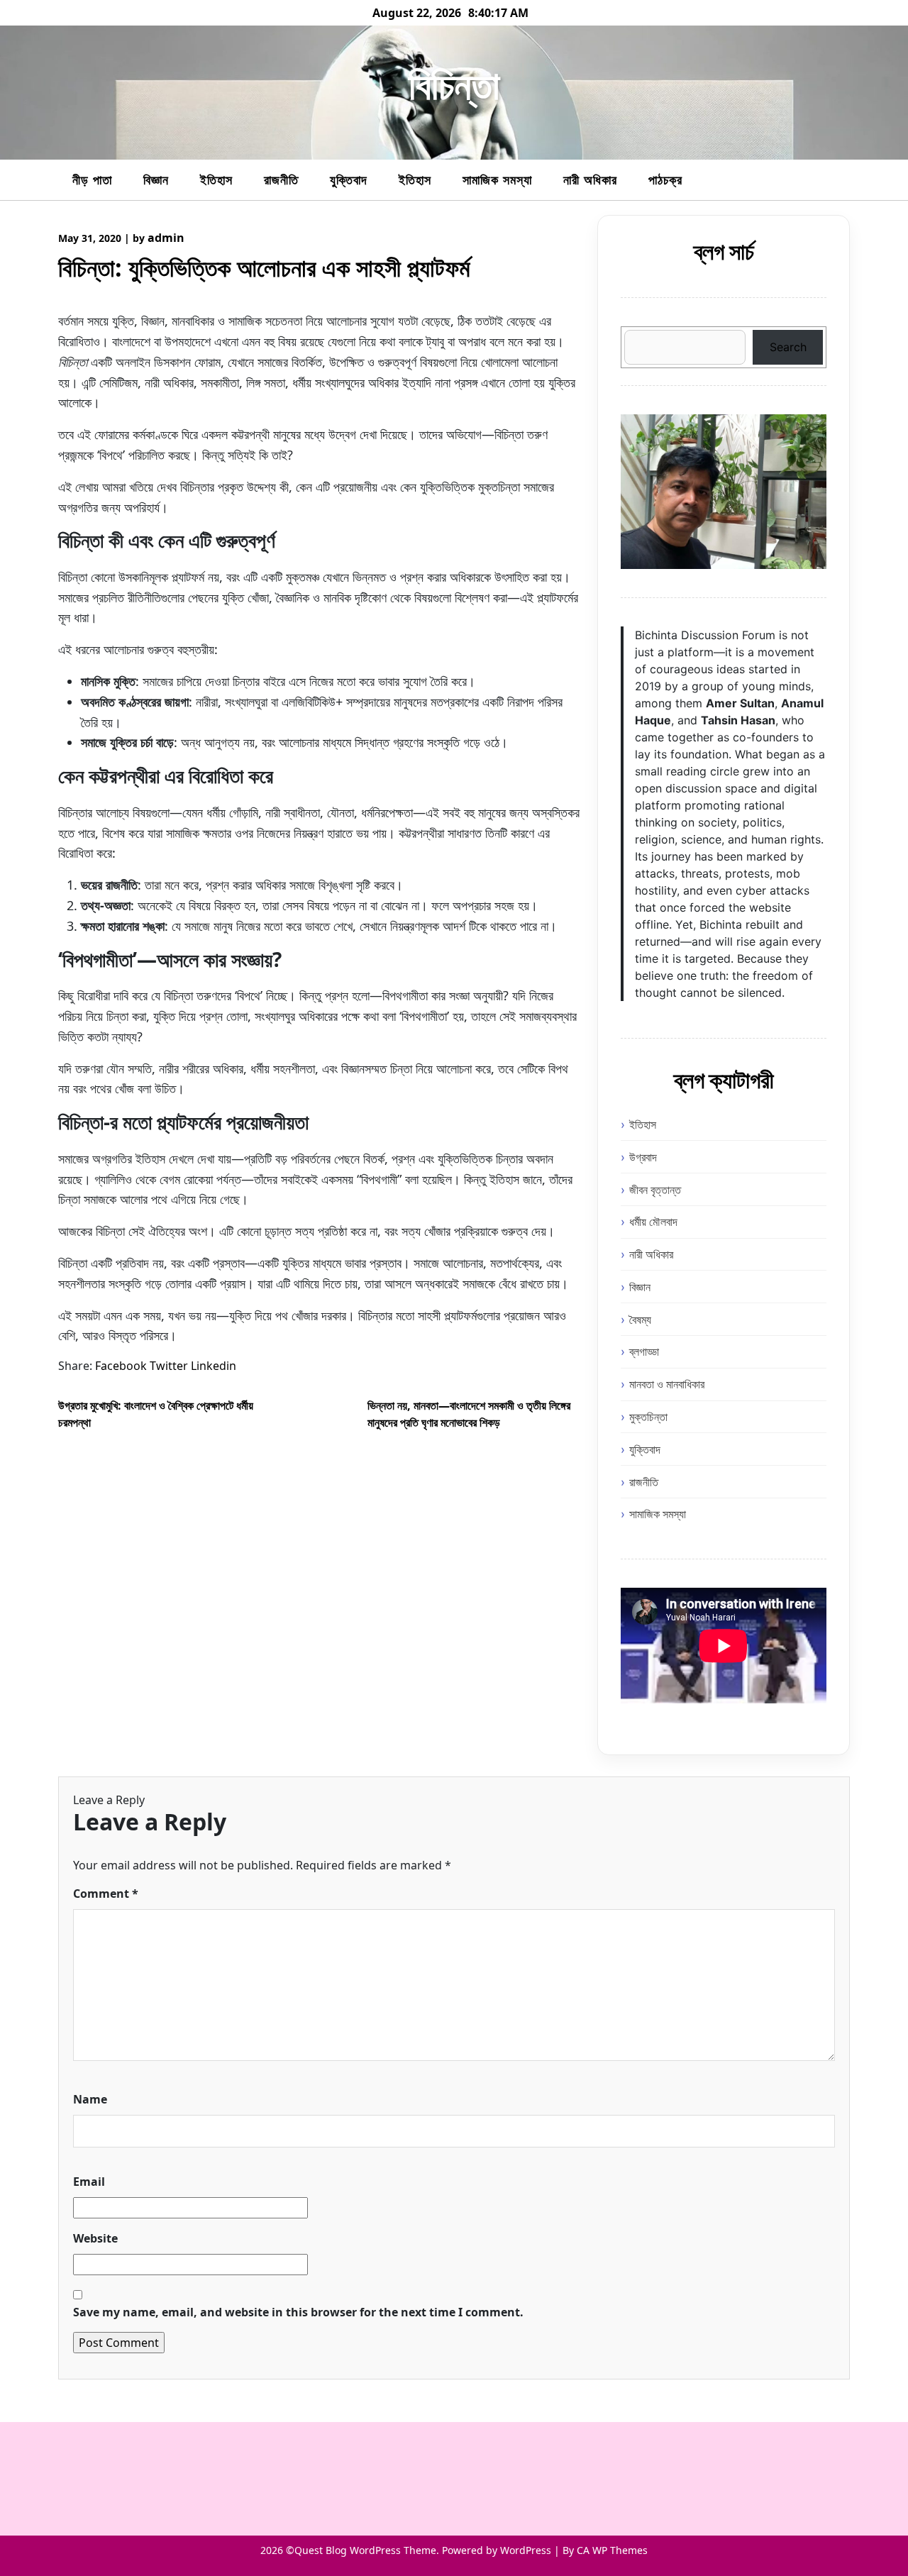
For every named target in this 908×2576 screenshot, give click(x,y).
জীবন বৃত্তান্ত (655, 1190)
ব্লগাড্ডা (644, 1351)
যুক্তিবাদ (349, 179)
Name (90, 2099)
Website (95, 2238)
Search (788, 347)
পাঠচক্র (665, 179)
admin (166, 238)
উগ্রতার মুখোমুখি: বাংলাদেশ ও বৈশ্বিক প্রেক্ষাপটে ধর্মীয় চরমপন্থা (156, 1414)
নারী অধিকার (590, 179)
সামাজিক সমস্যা (497, 179)
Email (89, 2182)
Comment (106, 1894)
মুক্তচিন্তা (648, 1417)
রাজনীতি (281, 179)
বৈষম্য (640, 1320)
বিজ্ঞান (156, 179)
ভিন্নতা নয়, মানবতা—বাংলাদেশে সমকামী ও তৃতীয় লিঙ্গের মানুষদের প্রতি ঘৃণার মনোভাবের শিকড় (469, 1414)
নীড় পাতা (92, 179)
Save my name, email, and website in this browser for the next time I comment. (298, 2312)
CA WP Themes (612, 2550)
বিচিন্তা (454, 84)
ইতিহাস (216, 179)
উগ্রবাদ (643, 1157)
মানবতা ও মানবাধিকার (667, 1384)
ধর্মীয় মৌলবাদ (653, 1222)
